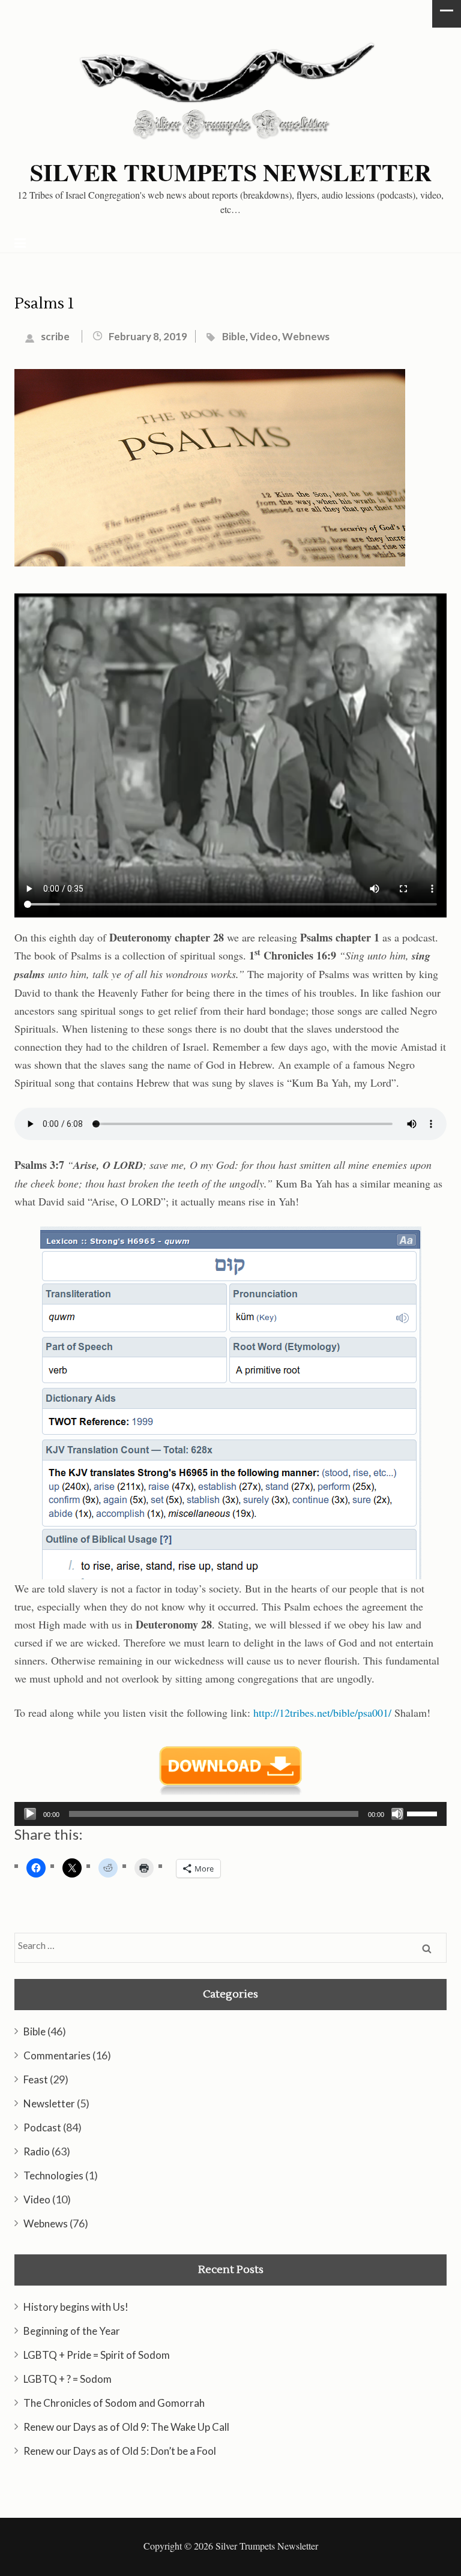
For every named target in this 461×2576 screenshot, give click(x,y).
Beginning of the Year (72, 2331)
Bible (234, 336)
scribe (55, 336)
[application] (230, 1814)
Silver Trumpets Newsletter (231, 172)
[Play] (30, 1814)
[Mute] (397, 1814)
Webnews (306, 336)
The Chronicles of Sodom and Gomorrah (114, 2403)
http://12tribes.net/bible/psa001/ (322, 1713)
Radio (37, 2151)
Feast (36, 2079)
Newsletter (49, 2103)
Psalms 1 (44, 304)
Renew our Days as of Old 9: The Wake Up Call (126, 2427)
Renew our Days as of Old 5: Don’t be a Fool (120, 2451)
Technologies (53, 2175)
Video (264, 336)
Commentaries (57, 2055)
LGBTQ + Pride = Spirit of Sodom (97, 2355)
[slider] (424, 1813)
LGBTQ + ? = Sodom (68, 2379)
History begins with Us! (76, 2307)
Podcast (42, 2127)
